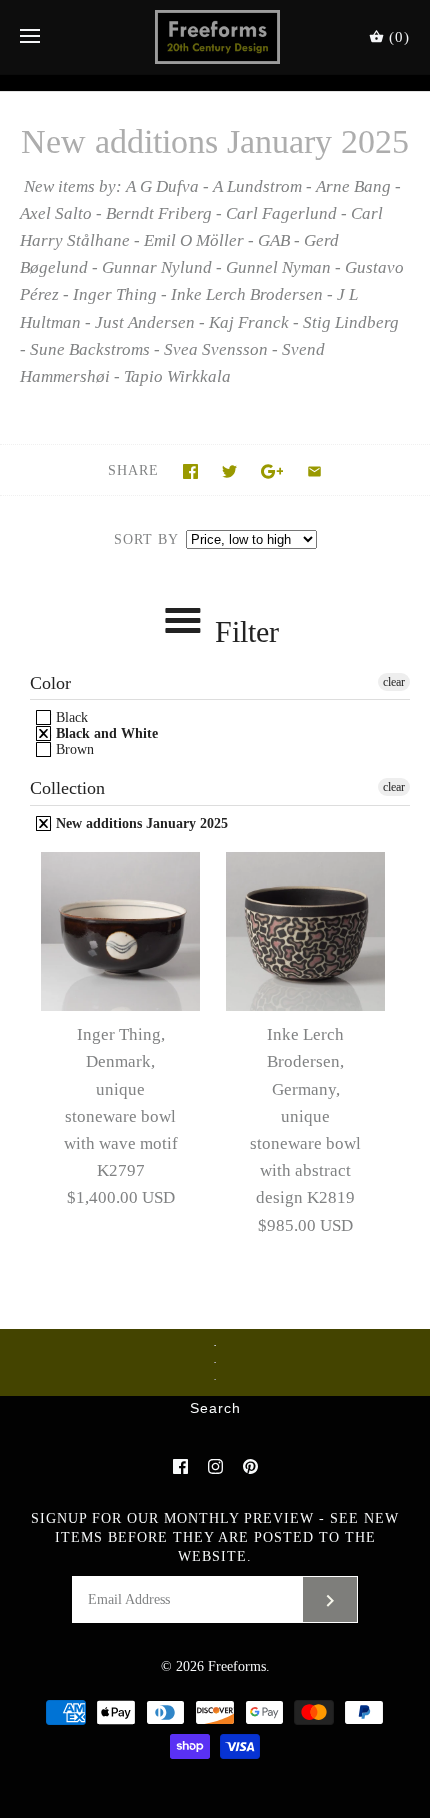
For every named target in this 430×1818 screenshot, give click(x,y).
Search (215, 1409)
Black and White (105, 733)
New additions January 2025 (140, 823)
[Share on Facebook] (190, 471)
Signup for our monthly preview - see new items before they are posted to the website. (215, 1537)
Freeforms (237, 1666)
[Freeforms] (215, 37)
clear (394, 682)
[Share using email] (314, 471)
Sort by (146, 539)
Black (70, 717)
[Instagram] (215, 1466)
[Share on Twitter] (229, 471)
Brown (73, 749)
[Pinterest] (250, 1466)
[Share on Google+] (272, 471)
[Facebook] (180, 1466)
